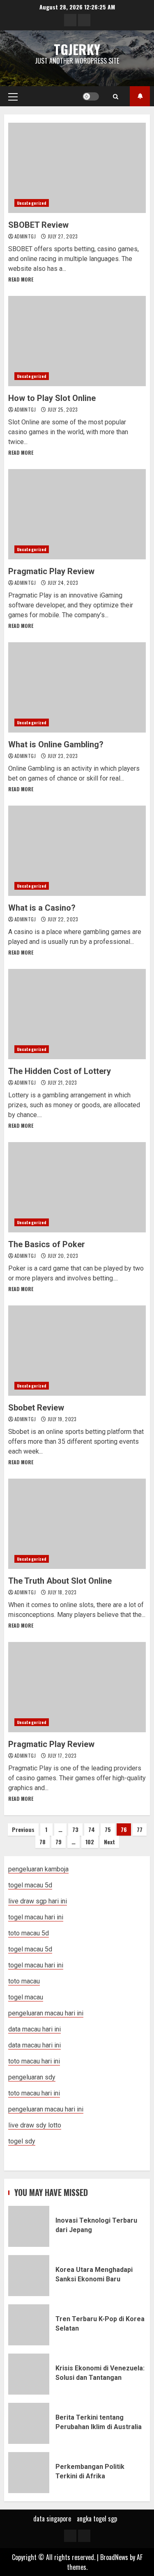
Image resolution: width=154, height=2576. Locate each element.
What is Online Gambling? (77, 687)
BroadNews (114, 2557)
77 (140, 1829)
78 (43, 1842)
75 (108, 1829)
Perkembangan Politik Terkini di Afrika (29, 2473)
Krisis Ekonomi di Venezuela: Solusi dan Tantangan (29, 2374)
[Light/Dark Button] (91, 96)
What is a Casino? (77, 851)
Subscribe (140, 96)
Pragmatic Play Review (77, 514)
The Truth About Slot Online (77, 1524)
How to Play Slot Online (77, 341)
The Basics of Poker (77, 1187)
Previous (23, 1829)
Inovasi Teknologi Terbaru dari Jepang (29, 2226)
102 (90, 1842)
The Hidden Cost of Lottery (77, 1014)
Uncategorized (32, 203)
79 (59, 1842)
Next (109, 1842)
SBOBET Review (77, 168)
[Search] (116, 96)
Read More (21, 279)
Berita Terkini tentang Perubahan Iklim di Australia (29, 2423)
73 (75, 1829)
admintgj (26, 236)
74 (92, 1829)
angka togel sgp (97, 2519)
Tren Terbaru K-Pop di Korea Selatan (29, 2325)
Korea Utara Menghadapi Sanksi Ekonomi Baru (29, 2276)
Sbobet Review (77, 1351)
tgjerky (77, 49)
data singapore (52, 2519)
